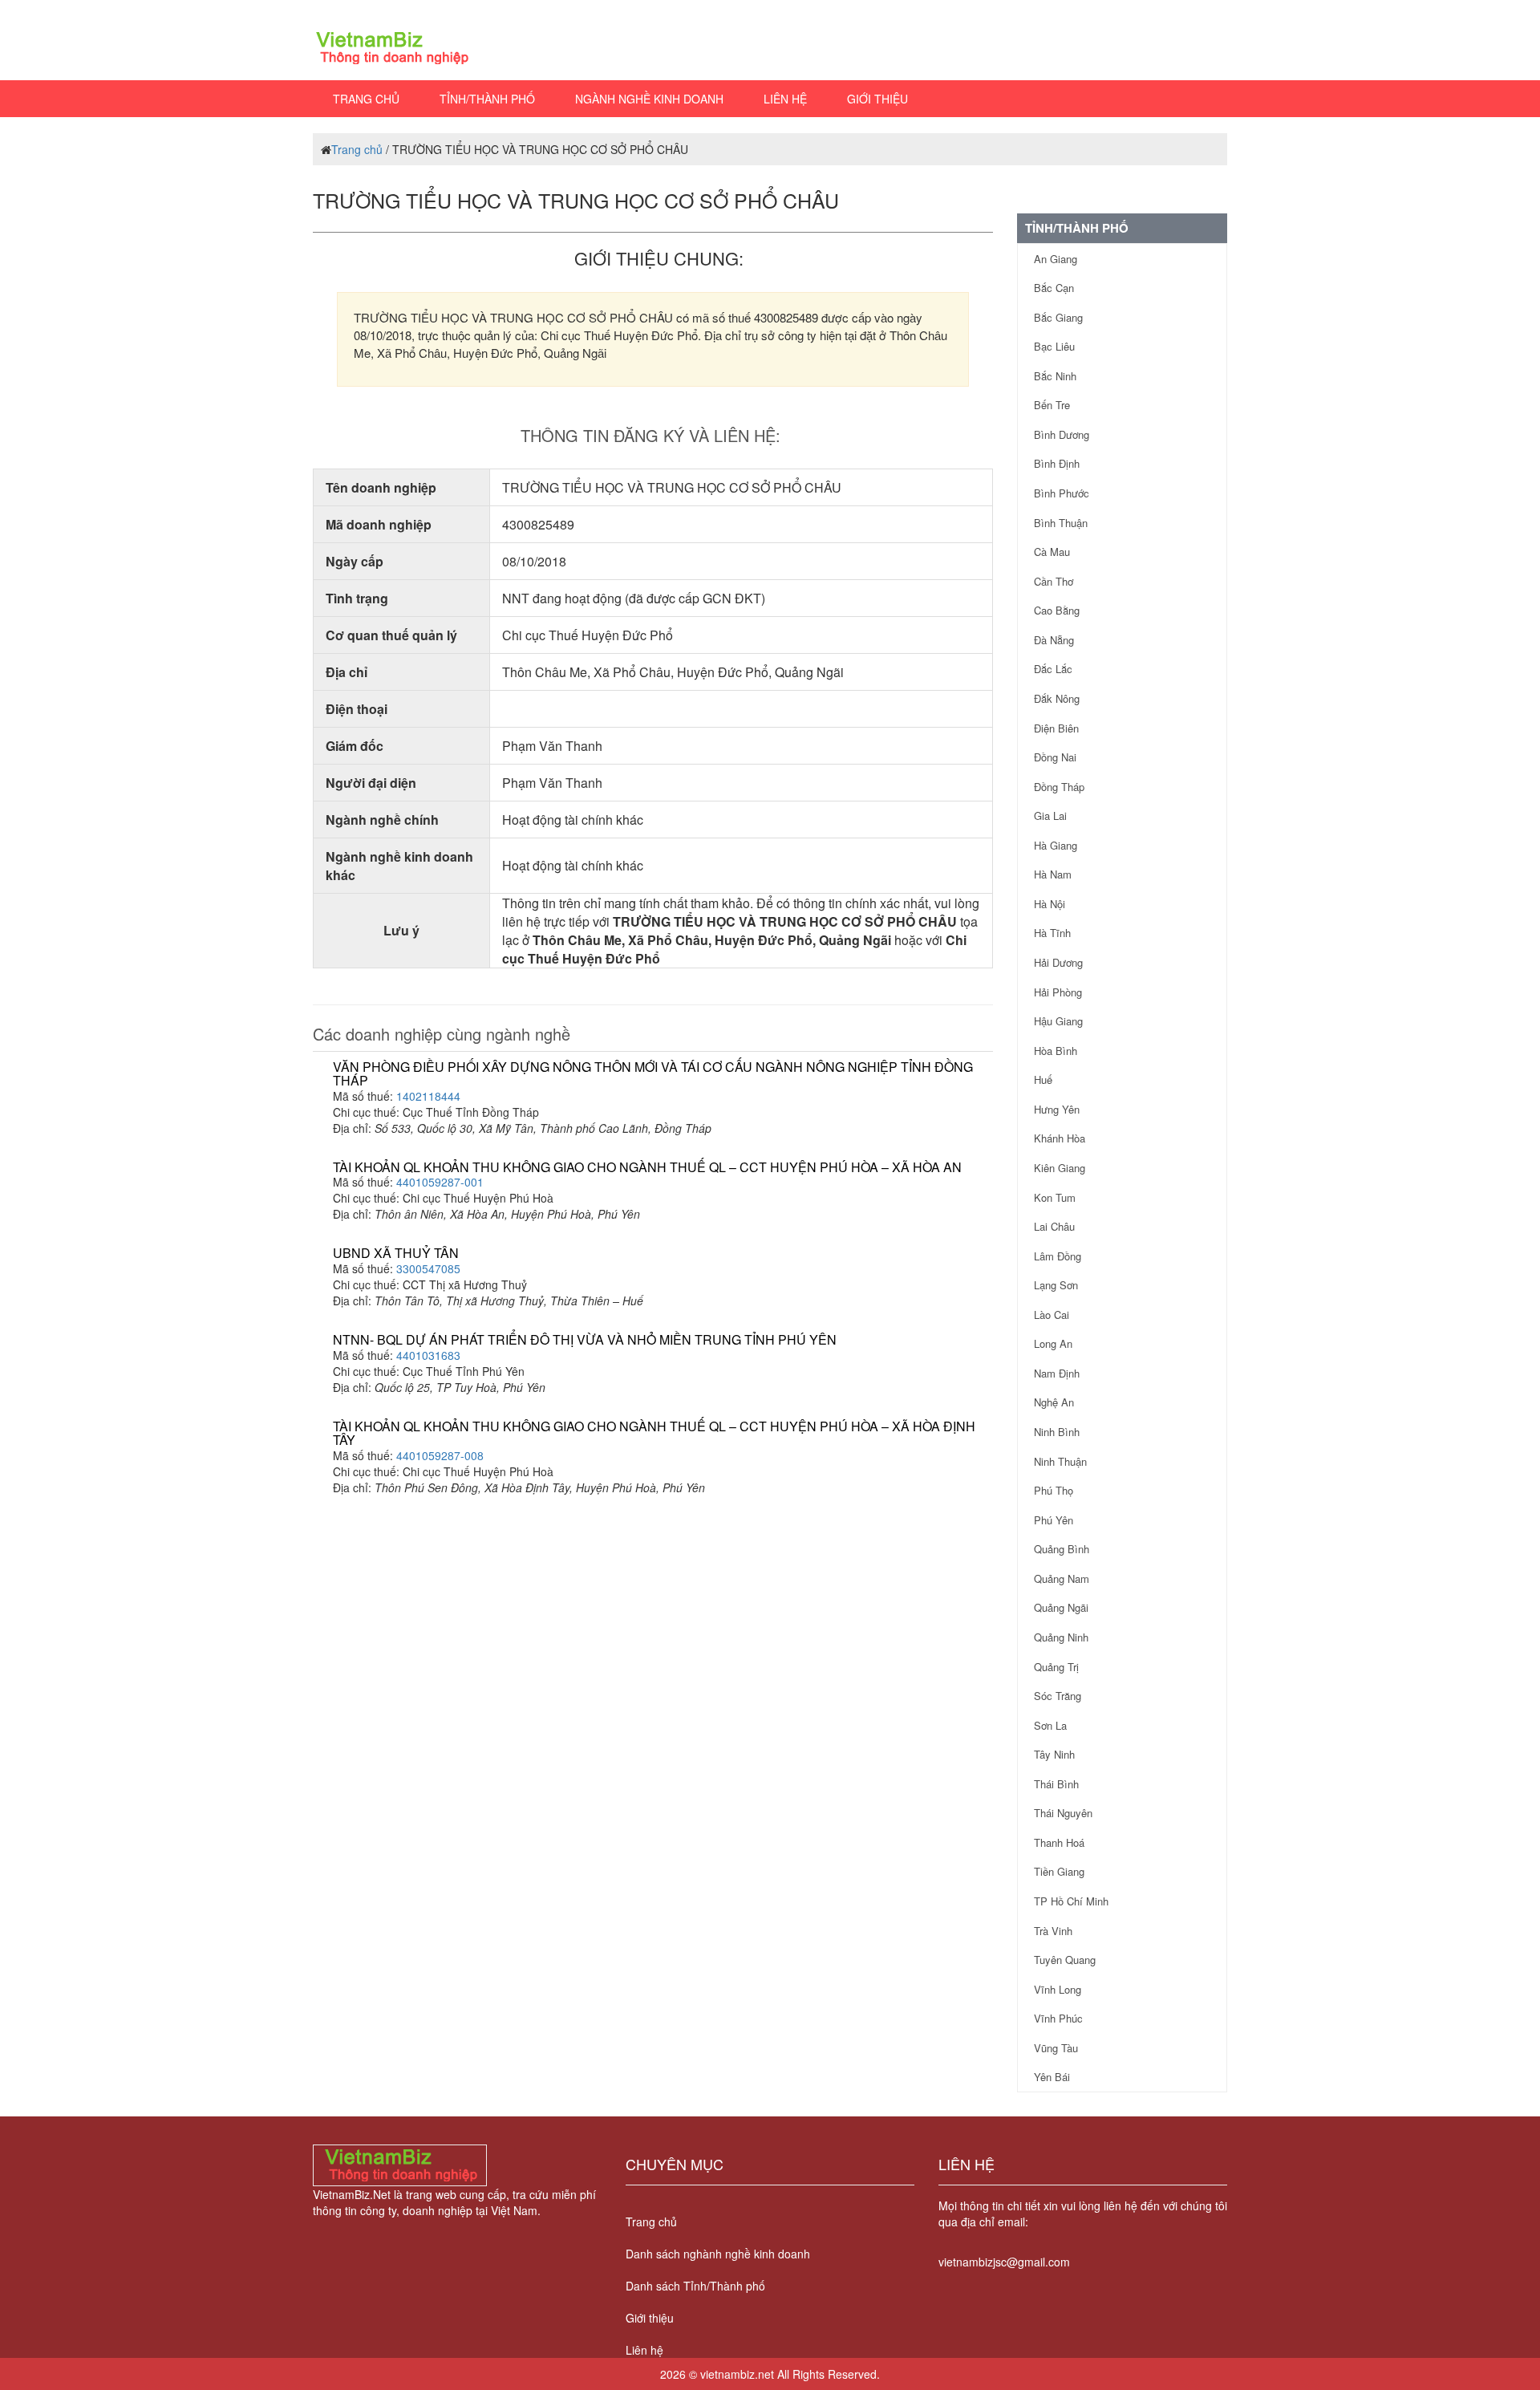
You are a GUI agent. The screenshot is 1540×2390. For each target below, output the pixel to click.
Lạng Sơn (1056, 1285)
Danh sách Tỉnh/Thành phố (695, 2286)
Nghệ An (1054, 1402)
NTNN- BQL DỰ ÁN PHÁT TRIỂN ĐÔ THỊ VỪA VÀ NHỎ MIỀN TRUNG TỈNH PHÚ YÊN (585, 1339)
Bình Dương (1062, 434)
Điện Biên (1056, 728)
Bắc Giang (1058, 317)
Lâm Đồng (1058, 1256)
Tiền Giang (1059, 1871)
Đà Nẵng (1054, 640)
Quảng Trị (1056, 1667)
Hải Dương (1058, 962)
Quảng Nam (1062, 1578)
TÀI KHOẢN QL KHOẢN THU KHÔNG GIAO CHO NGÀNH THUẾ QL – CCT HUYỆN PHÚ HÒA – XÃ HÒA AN (647, 1167)
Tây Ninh (1054, 1754)
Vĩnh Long (1058, 1989)
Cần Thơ (1054, 581)
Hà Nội (1050, 904)
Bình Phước (1062, 493)
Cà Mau (1052, 552)
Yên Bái (1052, 2077)
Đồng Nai (1055, 757)
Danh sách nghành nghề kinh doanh (718, 2254)
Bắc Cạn (1054, 288)
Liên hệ (785, 99)
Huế (1043, 1079)
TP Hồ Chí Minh (1071, 1901)
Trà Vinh (1053, 1931)
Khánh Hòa (1060, 1138)
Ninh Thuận (1060, 1461)
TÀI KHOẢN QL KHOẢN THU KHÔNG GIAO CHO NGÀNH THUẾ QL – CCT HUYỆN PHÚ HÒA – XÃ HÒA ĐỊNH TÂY (654, 1433)
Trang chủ (366, 99)
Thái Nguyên (1063, 1813)
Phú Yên (1054, 1520)
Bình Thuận (1061, 523)
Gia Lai (1050, 816)
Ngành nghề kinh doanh (649, 99)
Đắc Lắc (1053, 669)
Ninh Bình (1057, 1432)
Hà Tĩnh (1052, 933)
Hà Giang (1056, 845)
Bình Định (1057, 463)
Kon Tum (1055, 1197)
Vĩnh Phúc (1058, 2018)
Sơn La (1050, 1725)
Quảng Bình (1062, 1549)
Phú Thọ (1054, 1490)
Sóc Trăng (1058, 1696)
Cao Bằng (1057, 610)
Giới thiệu (877, 99)
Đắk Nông (1057, 698)
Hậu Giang (1058, 1021)
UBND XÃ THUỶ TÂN (396, 1253)
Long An (1053, 1343)
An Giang (1056, 259)
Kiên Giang (1060, 1168)
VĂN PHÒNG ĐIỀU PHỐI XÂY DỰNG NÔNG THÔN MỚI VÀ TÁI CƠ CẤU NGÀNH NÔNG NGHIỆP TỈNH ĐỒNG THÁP (653, 1074)
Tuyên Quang (1065, 1960)
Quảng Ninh (1061, 1637)
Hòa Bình (1056, 1051)
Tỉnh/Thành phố (487, 99)
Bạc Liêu (1054, 346)
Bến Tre (1052, 405)
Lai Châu (1054, 1226)
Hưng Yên (1057, 1109)
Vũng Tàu (1056, 2048)
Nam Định (1057, 1373)
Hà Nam (1053, 874)
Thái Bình (1056, 1784)
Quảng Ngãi (1061, 1607)
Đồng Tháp (1059, 787)
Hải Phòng (1058, 992)
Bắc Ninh (1055, 376)
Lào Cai (1052, 1315)
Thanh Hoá (1059, 1842)
